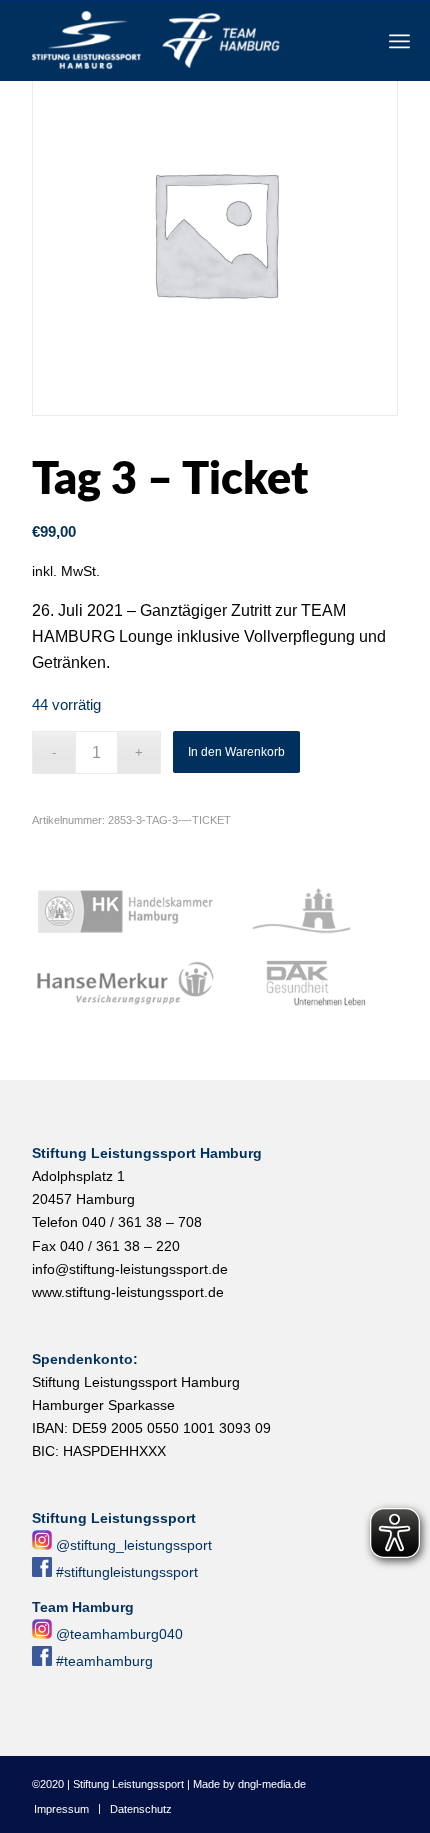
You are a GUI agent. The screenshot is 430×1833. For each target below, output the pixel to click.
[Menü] (399, 41)
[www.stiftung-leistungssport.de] (178, 41)
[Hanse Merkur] (125, 984)
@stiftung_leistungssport (134, 1545)
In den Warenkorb (236, 752)
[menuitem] (399, 41)
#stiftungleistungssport (127, 1572)
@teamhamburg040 (119, 1634)
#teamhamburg (104, 1661)
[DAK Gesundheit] (308, 984)
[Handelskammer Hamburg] (125, 912)
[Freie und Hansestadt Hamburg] (308, 912)
